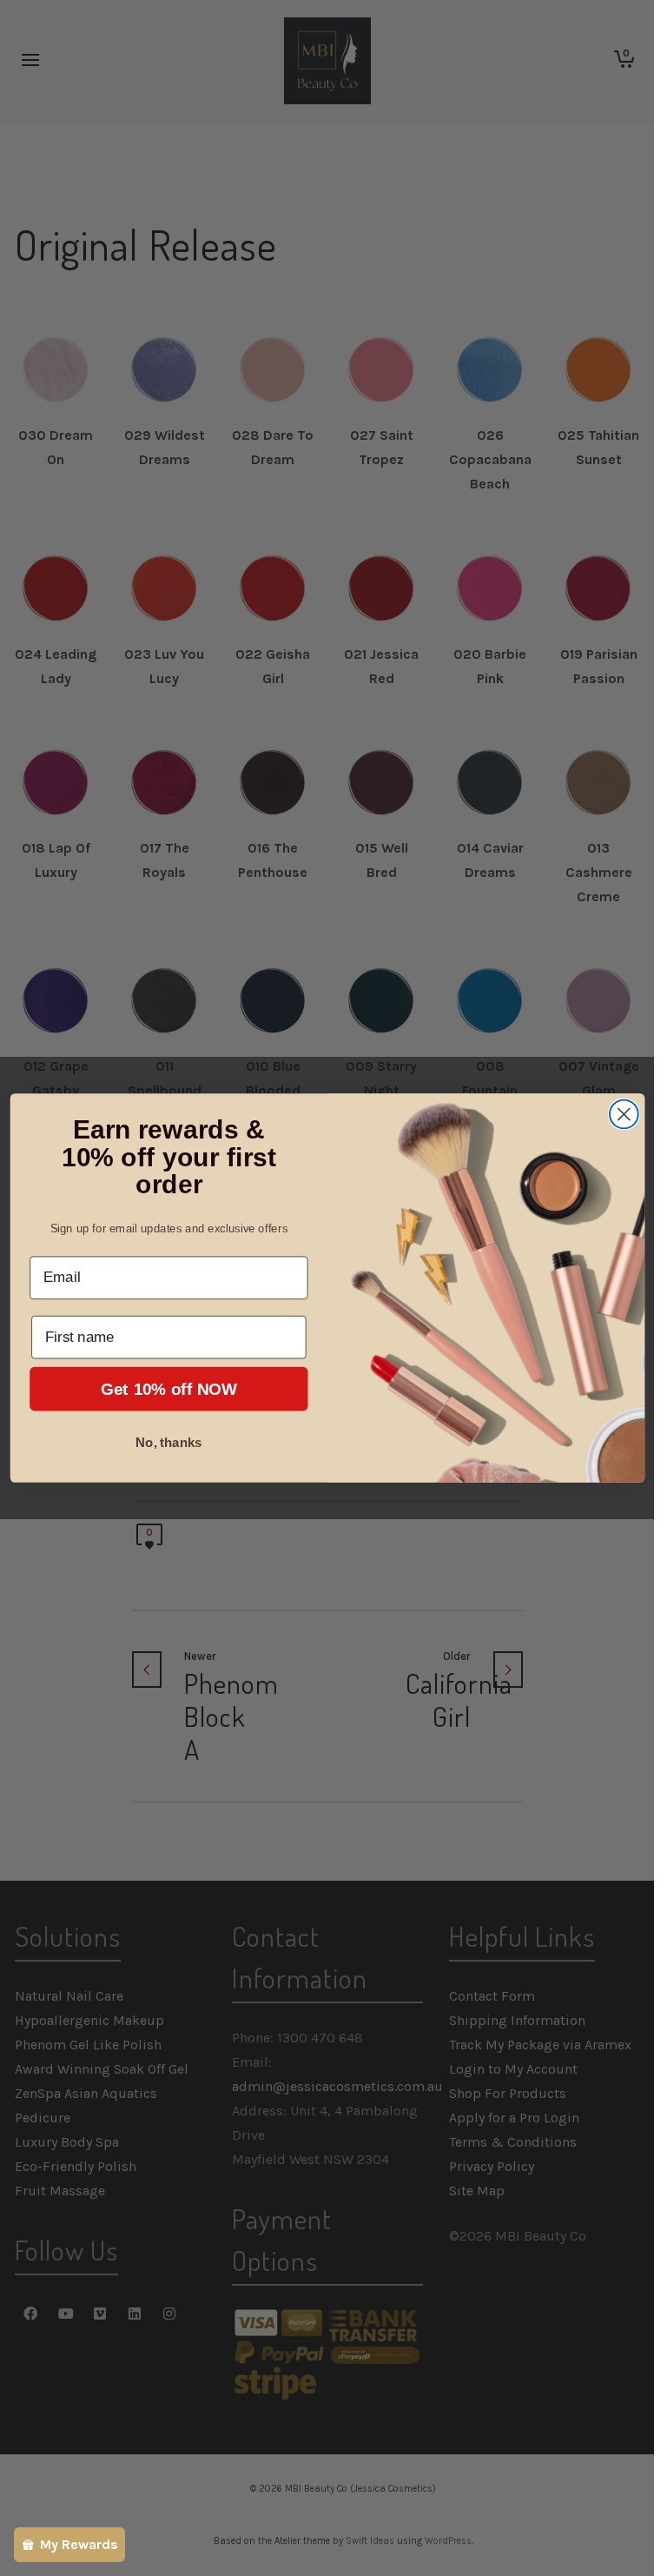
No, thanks (168, 1443)
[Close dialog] (623, 1115)
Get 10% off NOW (168, 1389)
